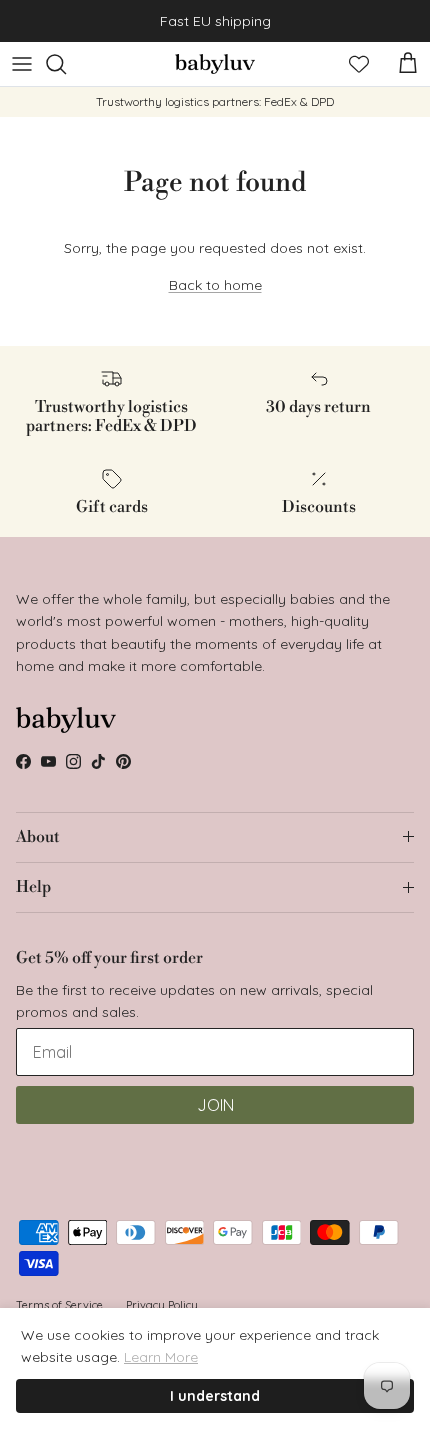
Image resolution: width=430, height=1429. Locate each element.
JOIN (215, 1105)
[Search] (66, 64)
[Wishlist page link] (359, 64)
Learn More (161, 1357)
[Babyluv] (215, 64)
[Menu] (22, 64)
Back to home (215, 285)
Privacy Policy (162, 1305)
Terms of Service (59, 1305)
